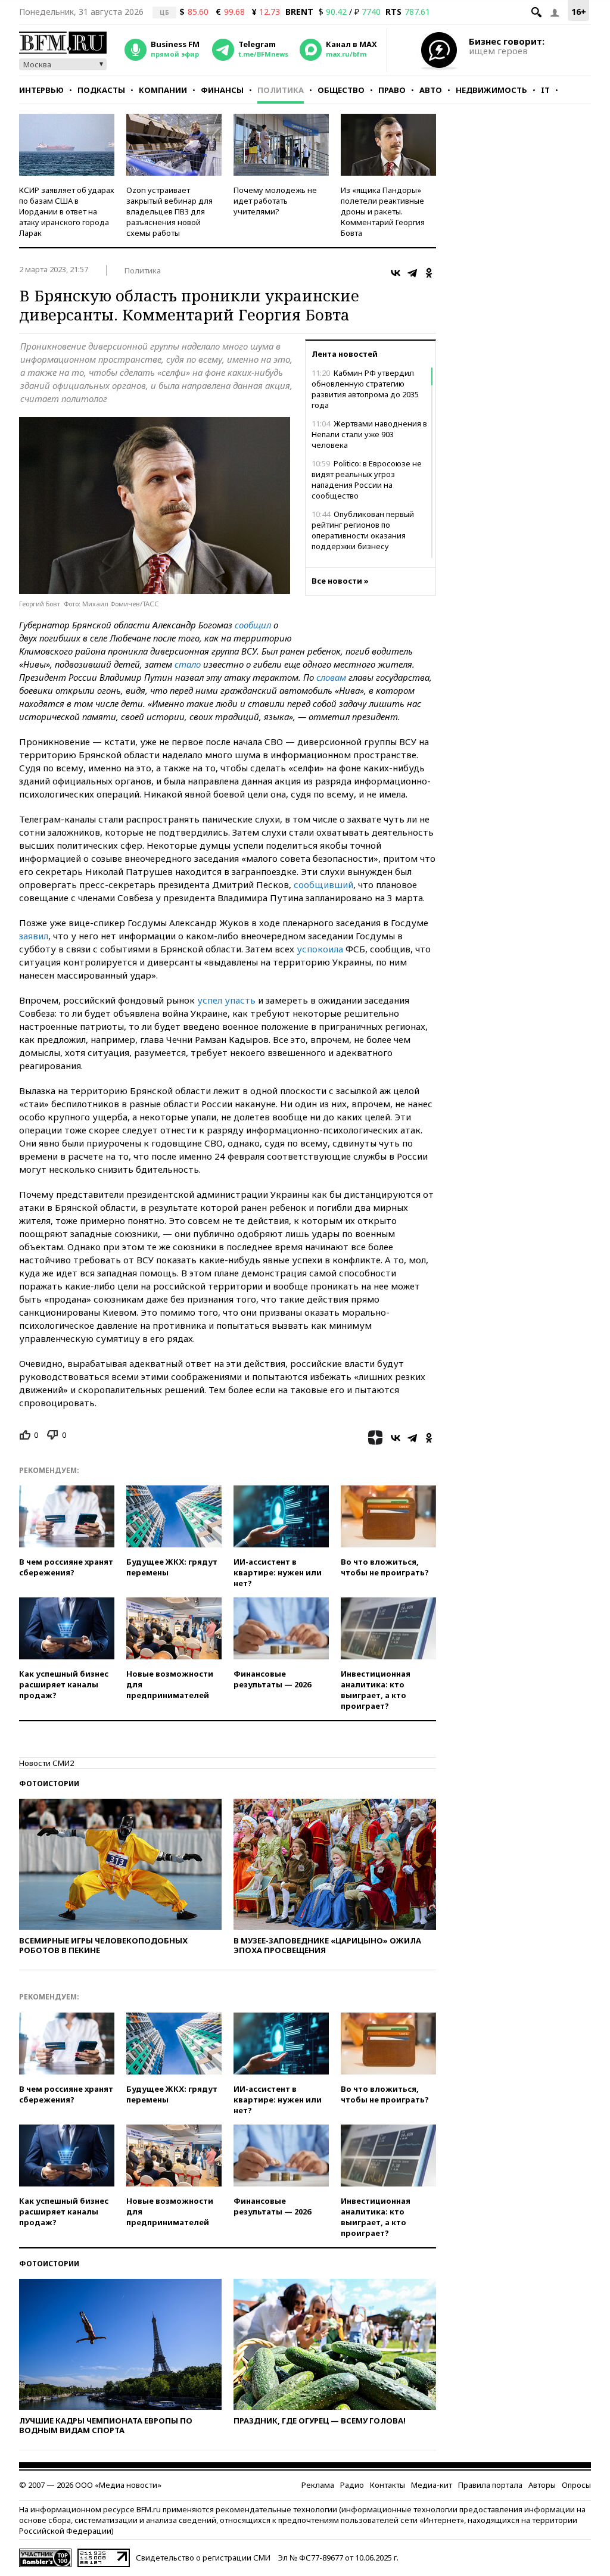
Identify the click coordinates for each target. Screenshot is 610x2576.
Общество (341, 90)
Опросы (576, 2485)
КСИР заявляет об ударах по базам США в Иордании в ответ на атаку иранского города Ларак (67, 211)
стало (188, 664)
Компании (163, 90)
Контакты (388, 2485)
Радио (352, 2485)
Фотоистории (49, 1784)
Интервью (41, 90)
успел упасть (228, 1000)
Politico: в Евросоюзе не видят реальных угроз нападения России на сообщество (367, 479)
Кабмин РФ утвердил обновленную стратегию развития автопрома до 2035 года (365, 389)
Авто (431, 90)
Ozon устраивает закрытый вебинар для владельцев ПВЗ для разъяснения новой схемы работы (169, 211)
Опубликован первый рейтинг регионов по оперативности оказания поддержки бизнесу (363, 530)
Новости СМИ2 (46, 1763)
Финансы (222, 90)
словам (331, 677)
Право (392, 90)
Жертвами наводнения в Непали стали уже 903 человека (369, 434)
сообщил (253, 625)
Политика (281, 90)
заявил (34, 936)
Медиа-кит (432, 2485)
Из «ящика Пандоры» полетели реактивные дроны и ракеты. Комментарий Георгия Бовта (383, 211)
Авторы (542, 2485)
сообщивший (323, 884)
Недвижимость (491, 90)
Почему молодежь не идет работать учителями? (275, 201)
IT (545, 90)
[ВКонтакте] (396, 273)
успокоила (320, 949)
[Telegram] (412, 273)
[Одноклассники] (429, 273)
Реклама (318, 2485)
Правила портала (490, 2485)
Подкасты (101, 90)
